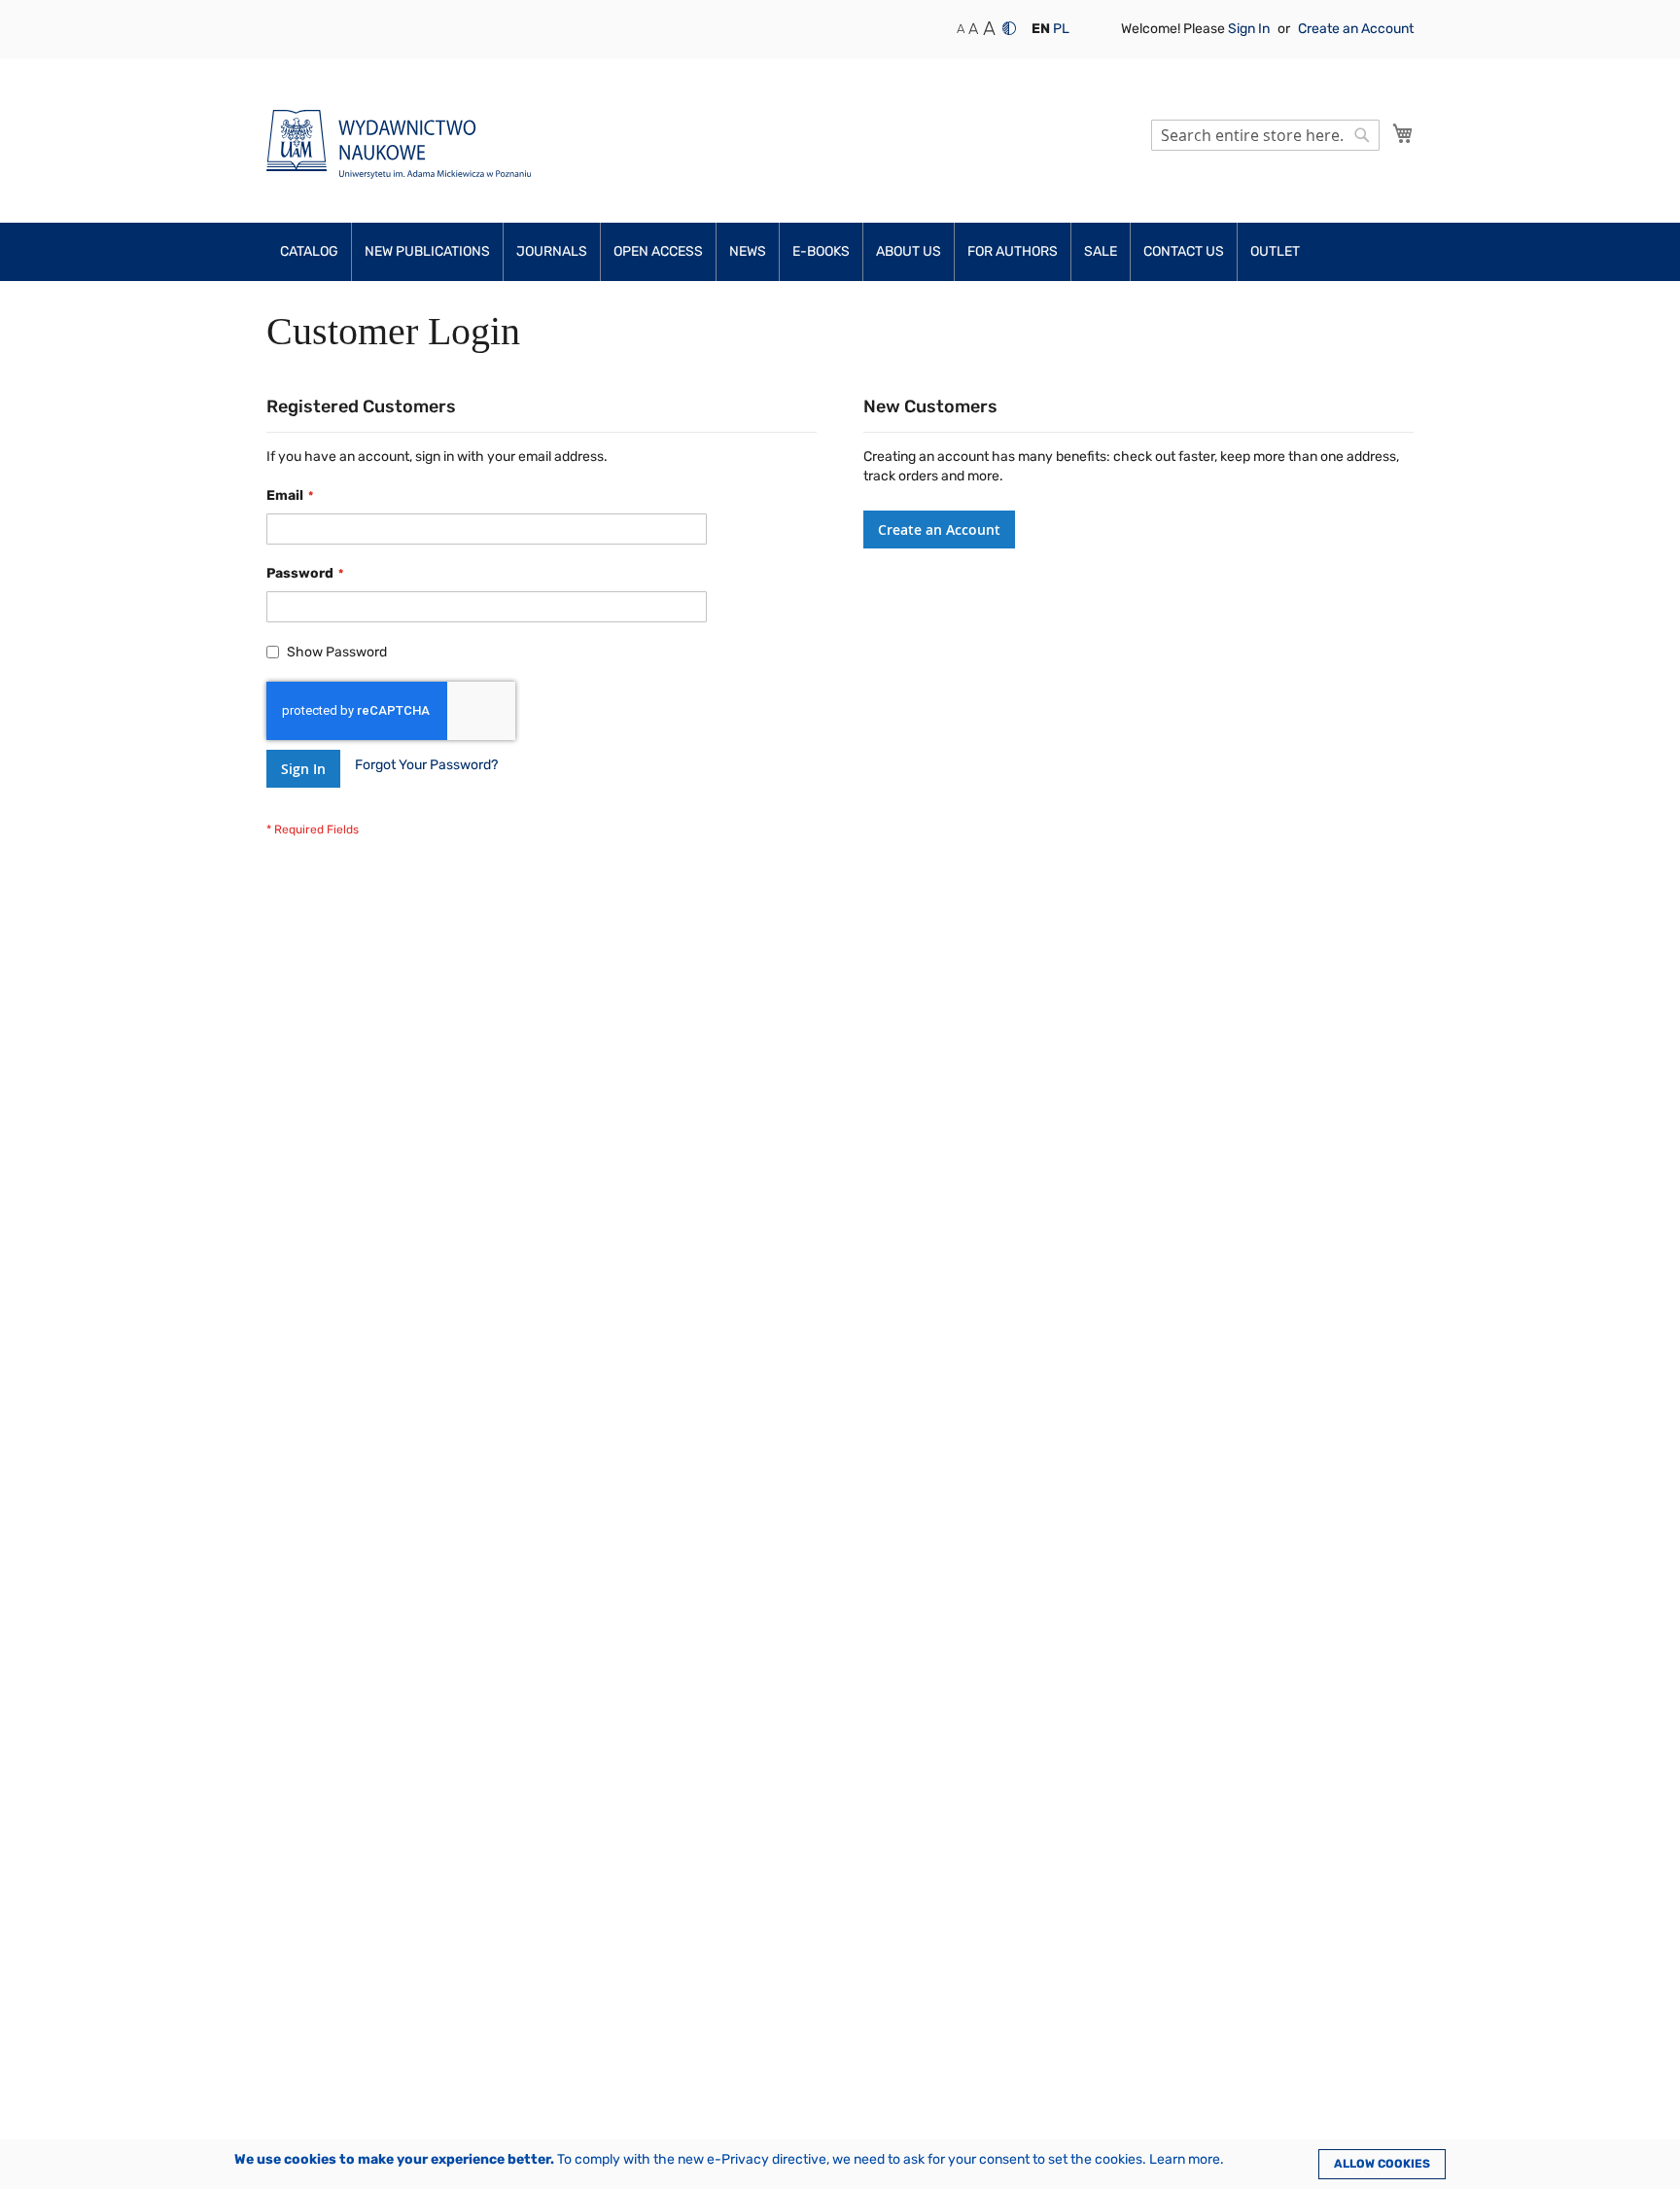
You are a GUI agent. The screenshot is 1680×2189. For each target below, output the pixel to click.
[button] (1041, 29)
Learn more (1185, 2159)
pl (1061, 29)
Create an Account (1356, 29)
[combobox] (1265, 135)
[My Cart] (1403, 133)
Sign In (1250, 29)
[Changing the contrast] (1009, 28)
